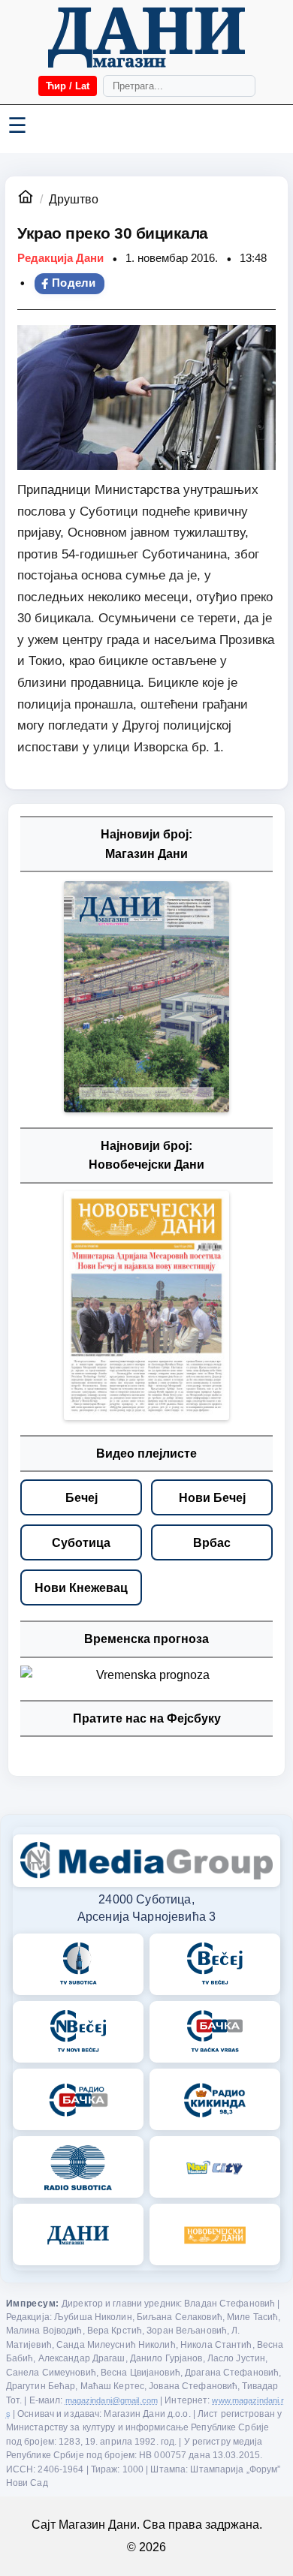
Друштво (74, 199)
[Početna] (146, 38)
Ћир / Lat (68, 86)
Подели (74, 283)
